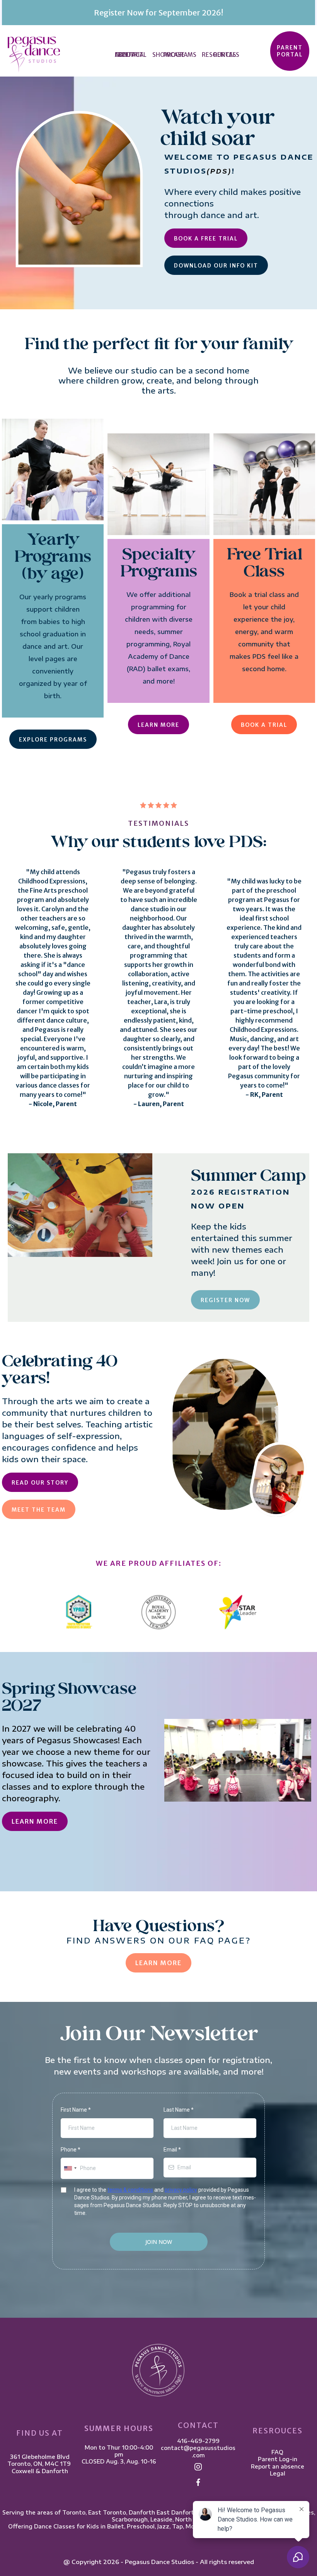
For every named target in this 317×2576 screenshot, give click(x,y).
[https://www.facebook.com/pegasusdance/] (198, 2482)
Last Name (179, 2110)
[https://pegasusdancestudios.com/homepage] (34, 54)
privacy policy (181, 2190)
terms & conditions (130, 2190)
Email (172, 2150)
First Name (76, 2110)
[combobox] (70, 2168)
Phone (71, 2150)
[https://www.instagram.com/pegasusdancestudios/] (198, 2467)
